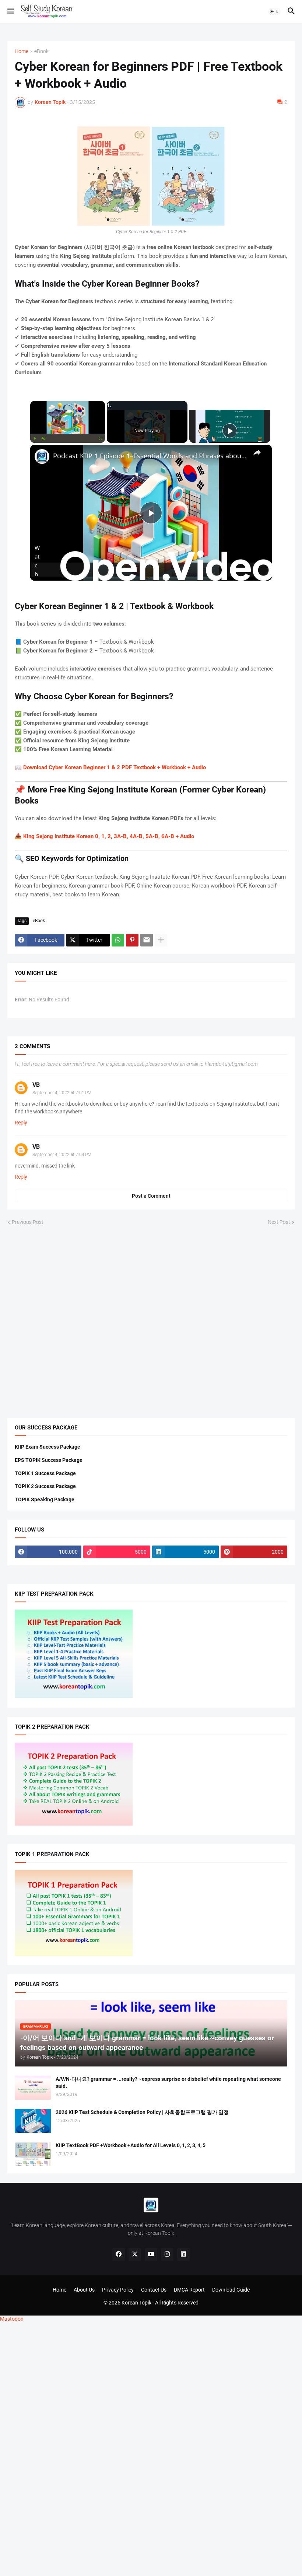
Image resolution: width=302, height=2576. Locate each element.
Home (22, 51)
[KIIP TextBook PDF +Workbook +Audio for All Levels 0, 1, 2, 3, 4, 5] (33, 2154)
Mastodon (12, 2319)
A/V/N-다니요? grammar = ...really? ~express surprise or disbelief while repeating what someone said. (168, 2082)
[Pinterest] (132, 940)
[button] (10, 11)
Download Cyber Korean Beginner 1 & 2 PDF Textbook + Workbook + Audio (115, 767)
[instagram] (167, 2254)
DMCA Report (189, 2290)
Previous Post (28, 1222)
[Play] (35, 438)
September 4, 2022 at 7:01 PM (62, 1093)
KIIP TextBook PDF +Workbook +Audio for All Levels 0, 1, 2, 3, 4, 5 (131, 2145)
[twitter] (135, 2254)
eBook (41, 51)
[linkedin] (183, 2254)
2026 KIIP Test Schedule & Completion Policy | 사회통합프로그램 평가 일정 (142, 2112)
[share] (257, 452)
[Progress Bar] (68, 434)
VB (36, 1085)
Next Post (279, 1222)
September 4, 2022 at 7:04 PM (62, 1155)
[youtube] (151, 2254)
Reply (21, 1123)
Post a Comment (151, 1196)
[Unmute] (43, 438)
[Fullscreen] (101, 438)
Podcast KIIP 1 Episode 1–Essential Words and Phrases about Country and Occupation (150, 456)
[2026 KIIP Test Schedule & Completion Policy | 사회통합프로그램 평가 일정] (33, 2121)
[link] (42, 456)
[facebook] (119, 2254)
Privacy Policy (118, 2290)
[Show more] (161, 940)
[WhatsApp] (118, 940)
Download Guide (231, 2290)
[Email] (147, 940)
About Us (84, 2290)
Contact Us (154, 2290)
